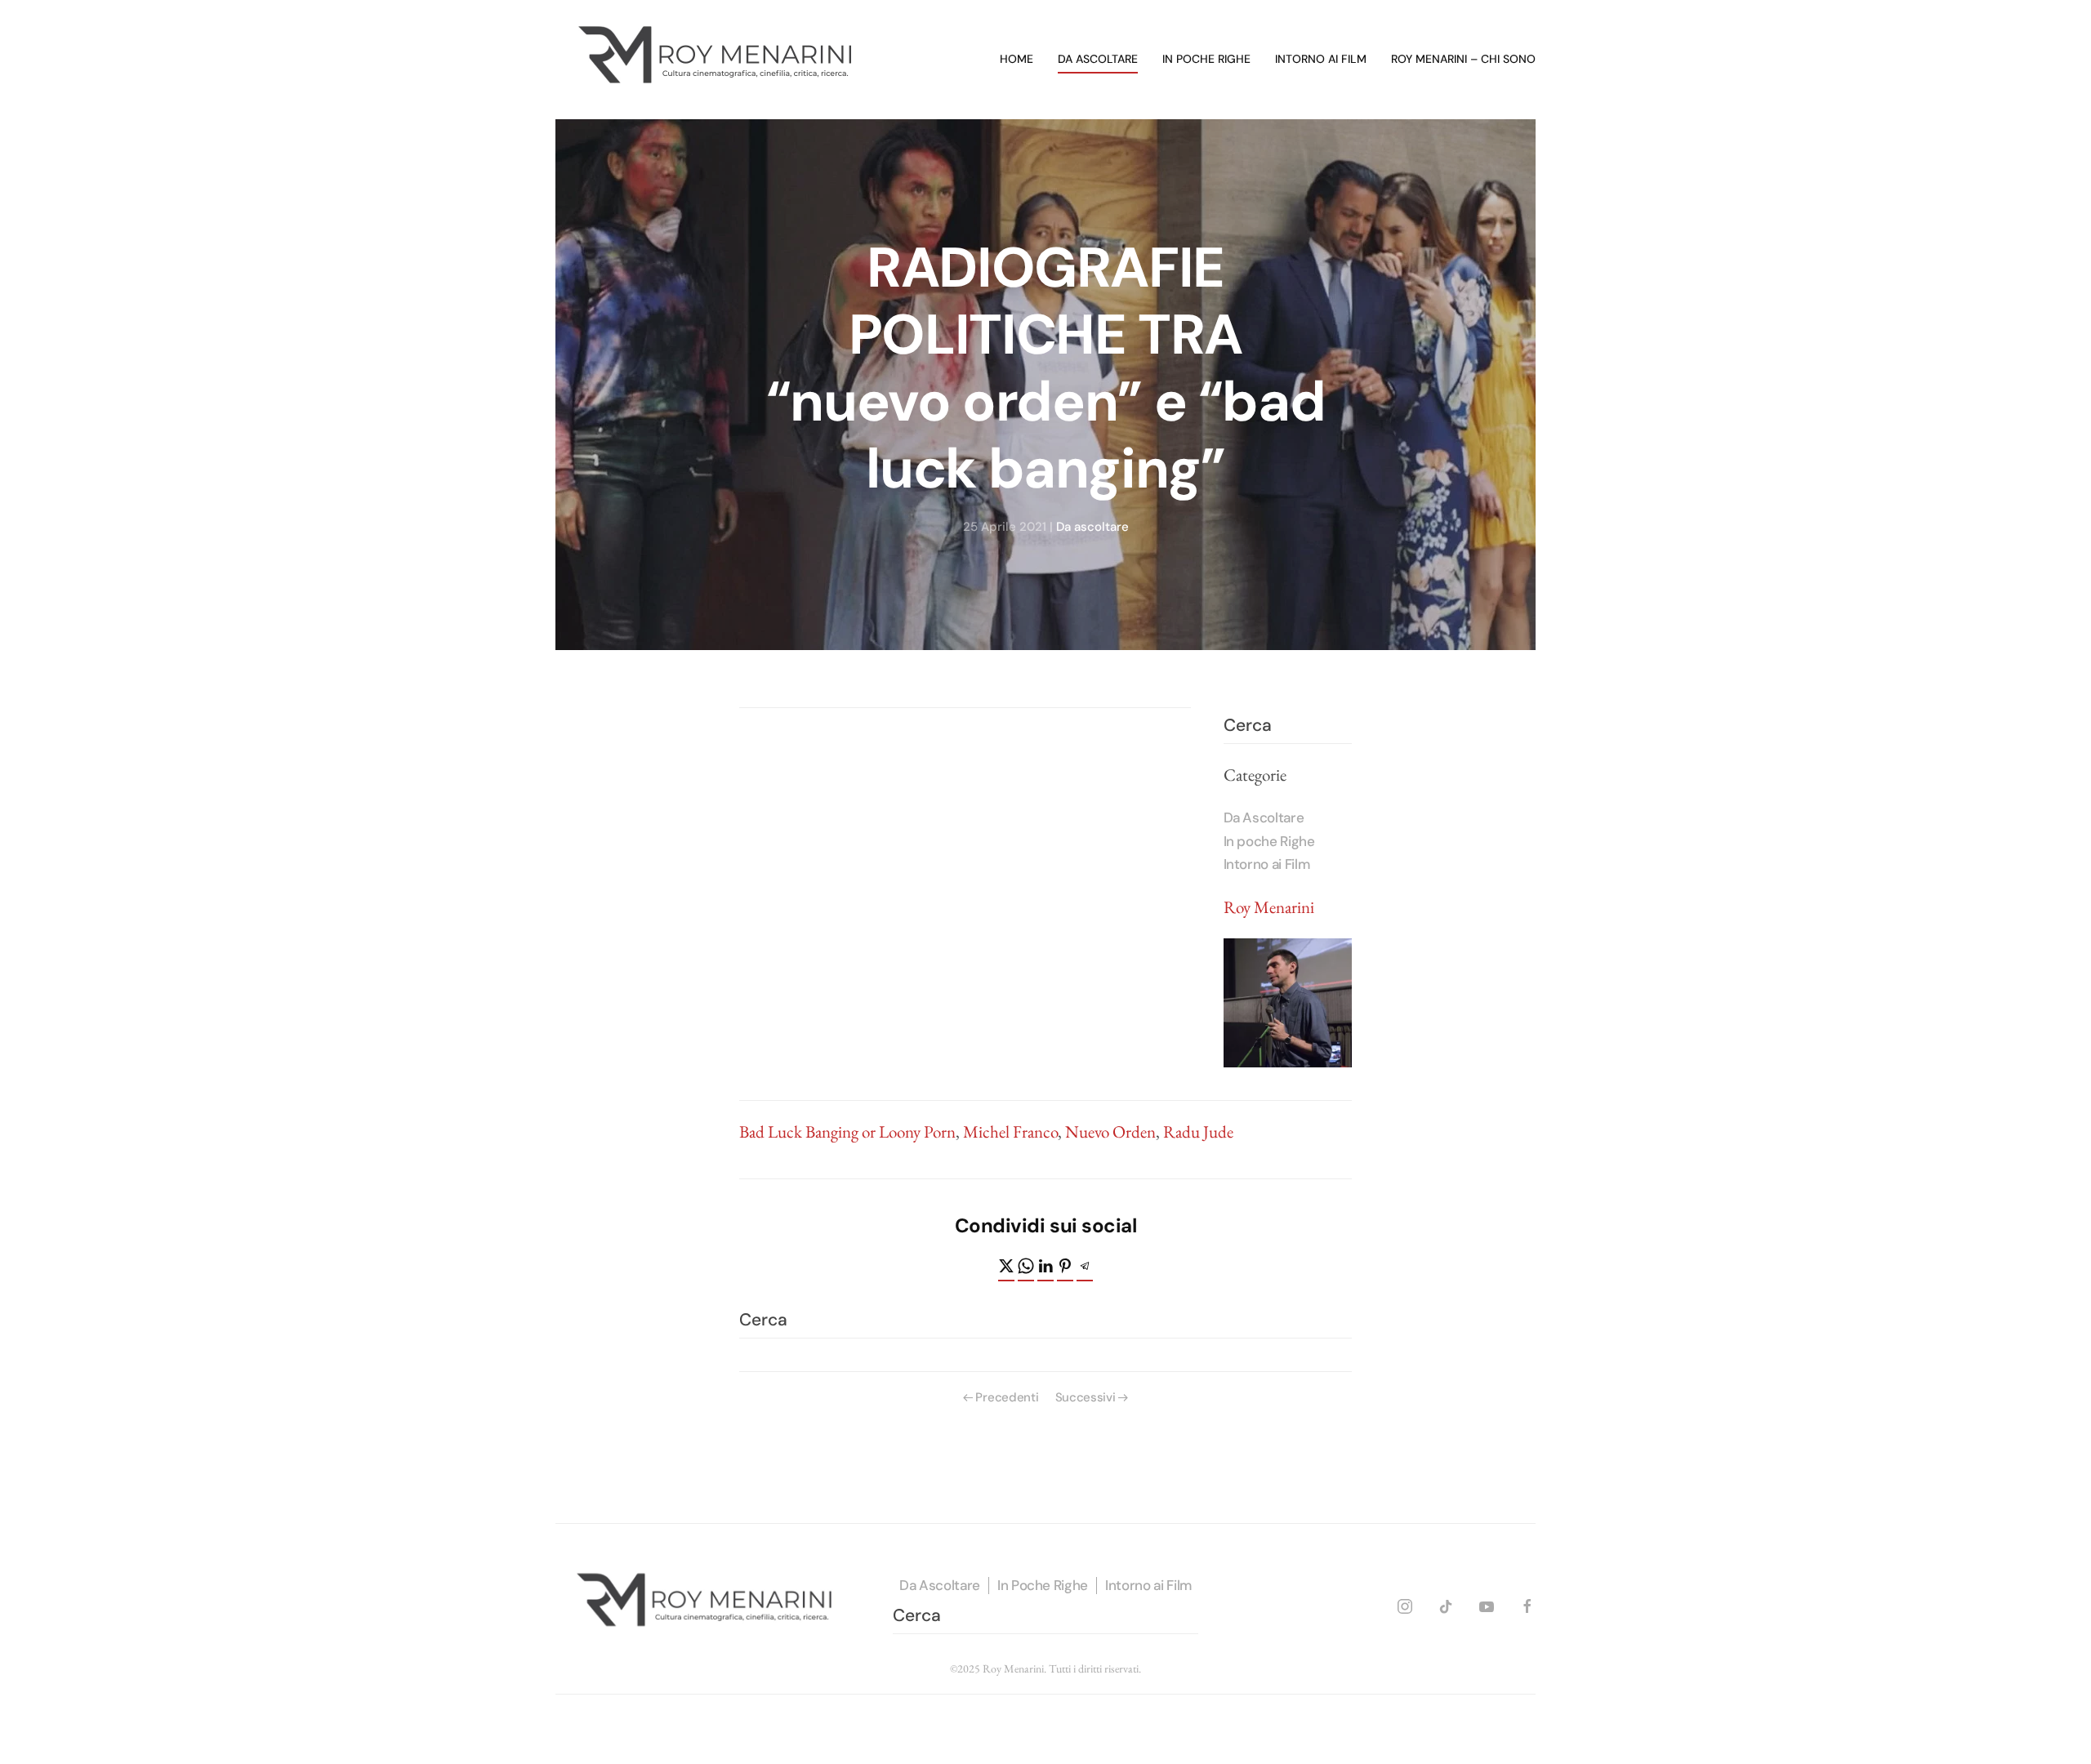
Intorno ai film (1321, 59)
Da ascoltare (1098, 59)
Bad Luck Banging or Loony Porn (847, 1131)
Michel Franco (1010, 1131)
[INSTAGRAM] (1405, 1604)
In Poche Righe (1043, 1585)
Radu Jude (1198, 1131)
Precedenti (1007, 1397)
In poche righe (1206, 59)
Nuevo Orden (1110, 1131)
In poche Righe (1269, 841)
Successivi (1086, 1397)
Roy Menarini (1269, 907)
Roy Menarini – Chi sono (1463, 59)
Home (1017, 59)
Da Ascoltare (1264, 817)
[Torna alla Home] (719, 60)
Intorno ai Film (1267, 864)
